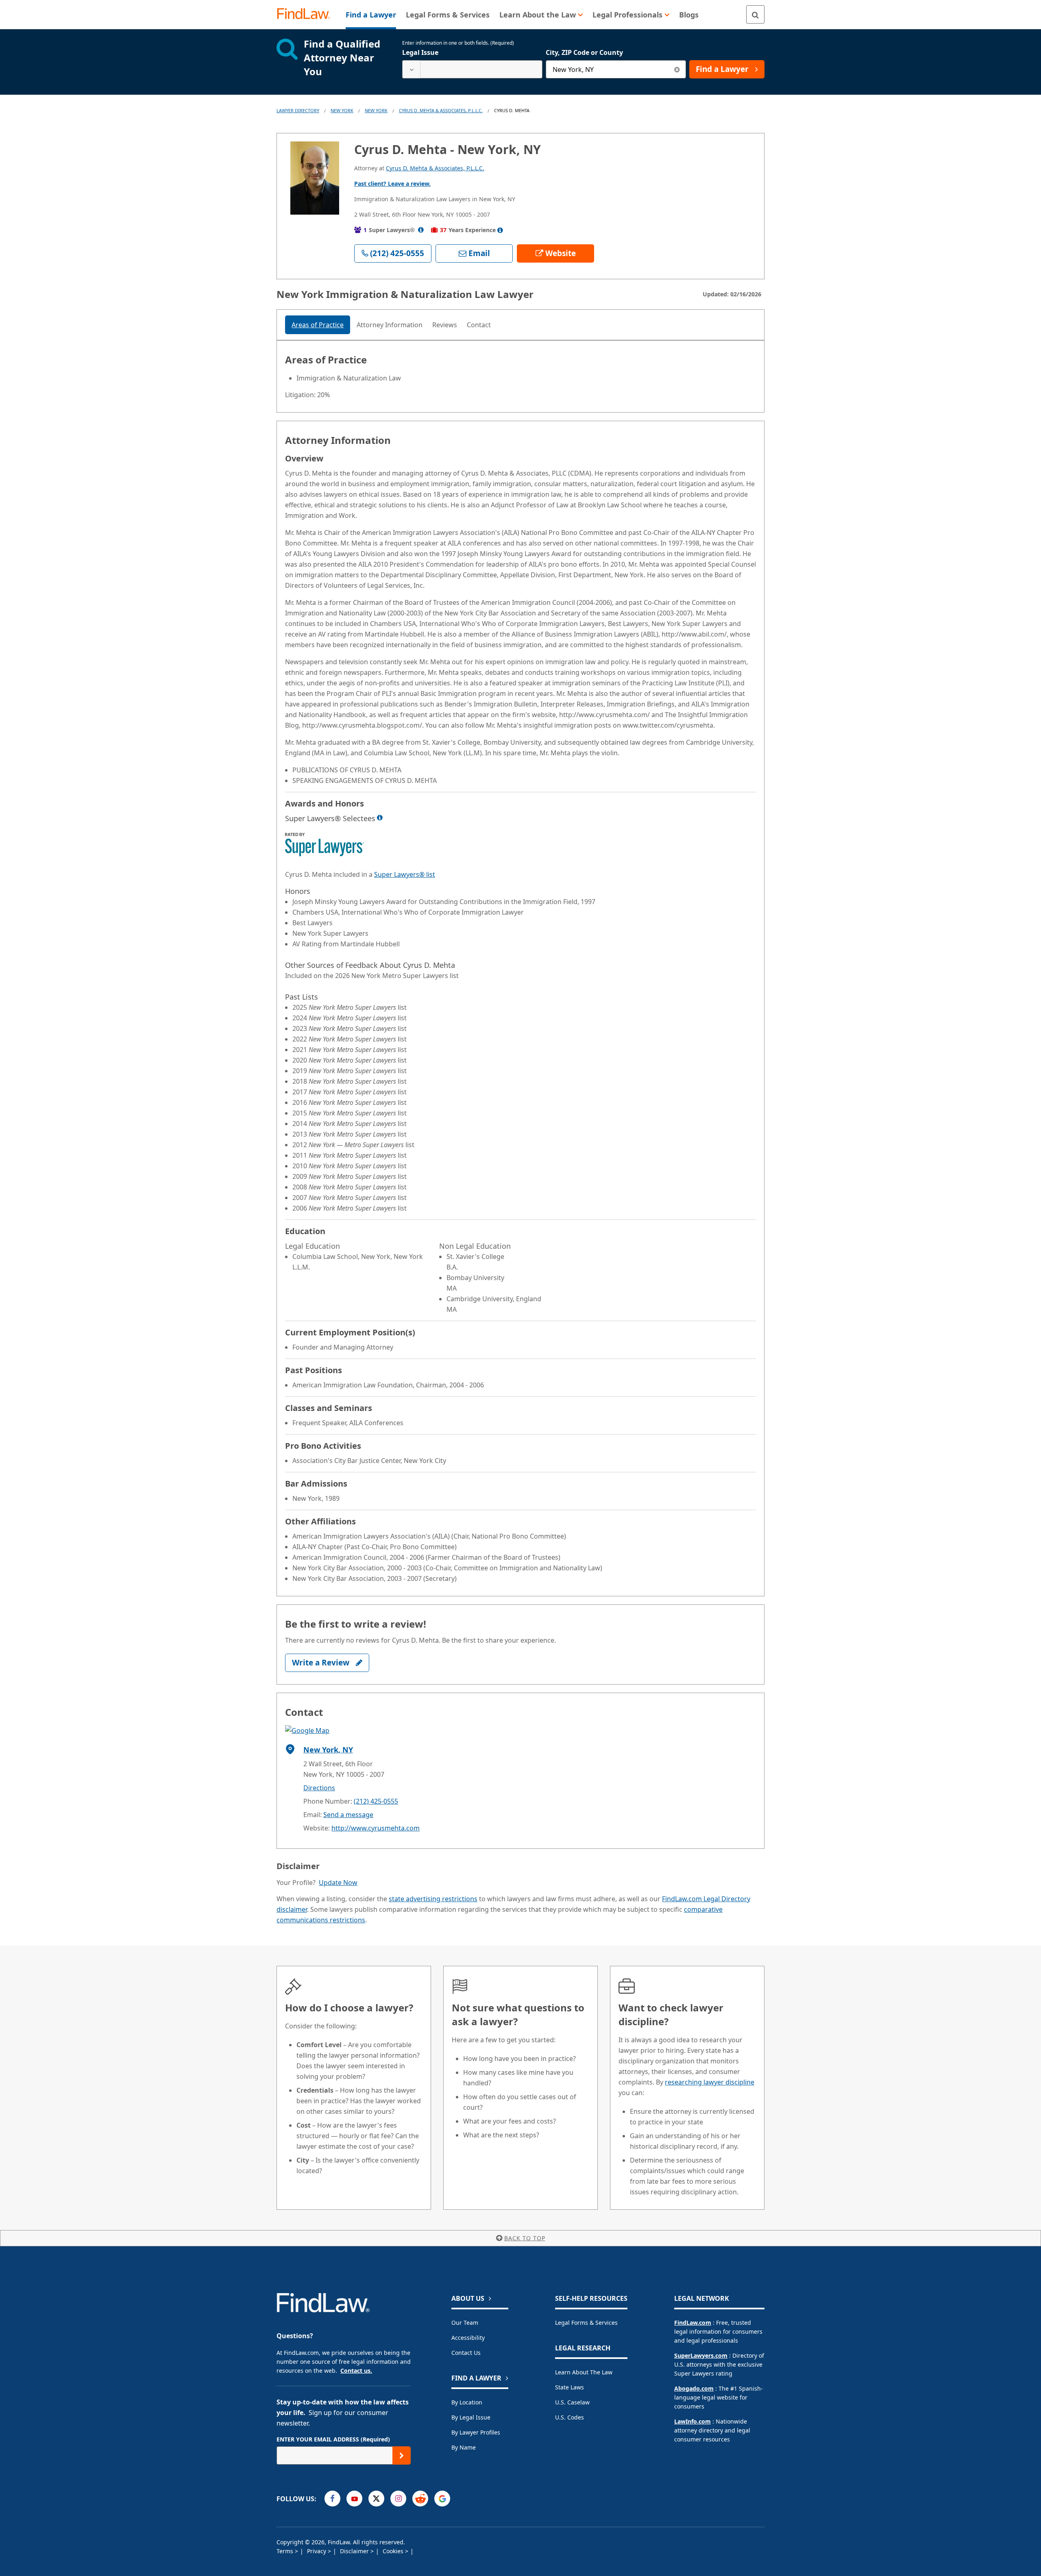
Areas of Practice (318, 325)
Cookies (394, 2551)
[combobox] (472, 69)
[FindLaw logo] (307, 14)
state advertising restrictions (433, 1899)
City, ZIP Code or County (584, 52)
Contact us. (356, 2371)
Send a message (348, 1815)
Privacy (317, 2551)
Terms (286, 2551)
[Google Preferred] (442, 2499)
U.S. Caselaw (572, 2402)
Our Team (465, 2323)
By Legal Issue (471, 2417)
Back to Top (525, 2238)
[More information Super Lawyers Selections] (380, 817)
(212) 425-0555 (376, 1801)
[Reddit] (420, 2499)
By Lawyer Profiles (476, 2432)
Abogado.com (694, 2388)
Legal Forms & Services (586, 2323)
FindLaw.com (693, 2323)
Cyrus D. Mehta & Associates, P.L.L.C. (441, 110)
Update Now (338, 1883)
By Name (464, 2447)
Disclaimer (355, 2551)
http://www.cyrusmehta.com (376, 1828)
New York (342, 110)
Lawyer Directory (298, 110)
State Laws (570, 2387)
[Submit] (402, 2455)
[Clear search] (677, 69)
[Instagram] (398, 2499)
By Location (467, 2402)
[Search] (755, 14)
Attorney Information (390, 325)
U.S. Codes (570, 2417)
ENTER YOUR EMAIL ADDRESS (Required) (333, 2439)
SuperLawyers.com (701, 2355)
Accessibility (468, 2338)
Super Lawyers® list (405, 874)
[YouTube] (354, 2499)
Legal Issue (420, 52)
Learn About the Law (584, 2372)
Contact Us (466, 2353)
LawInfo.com (693, 2421)
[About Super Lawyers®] (421, 230)
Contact (479, 325)
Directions (319, 1788)
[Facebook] (332, 2499)
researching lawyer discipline (710, 2082)
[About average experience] (500, 230)
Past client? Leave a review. (392, 184)
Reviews (445, 325)
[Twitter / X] (376, 2499)
